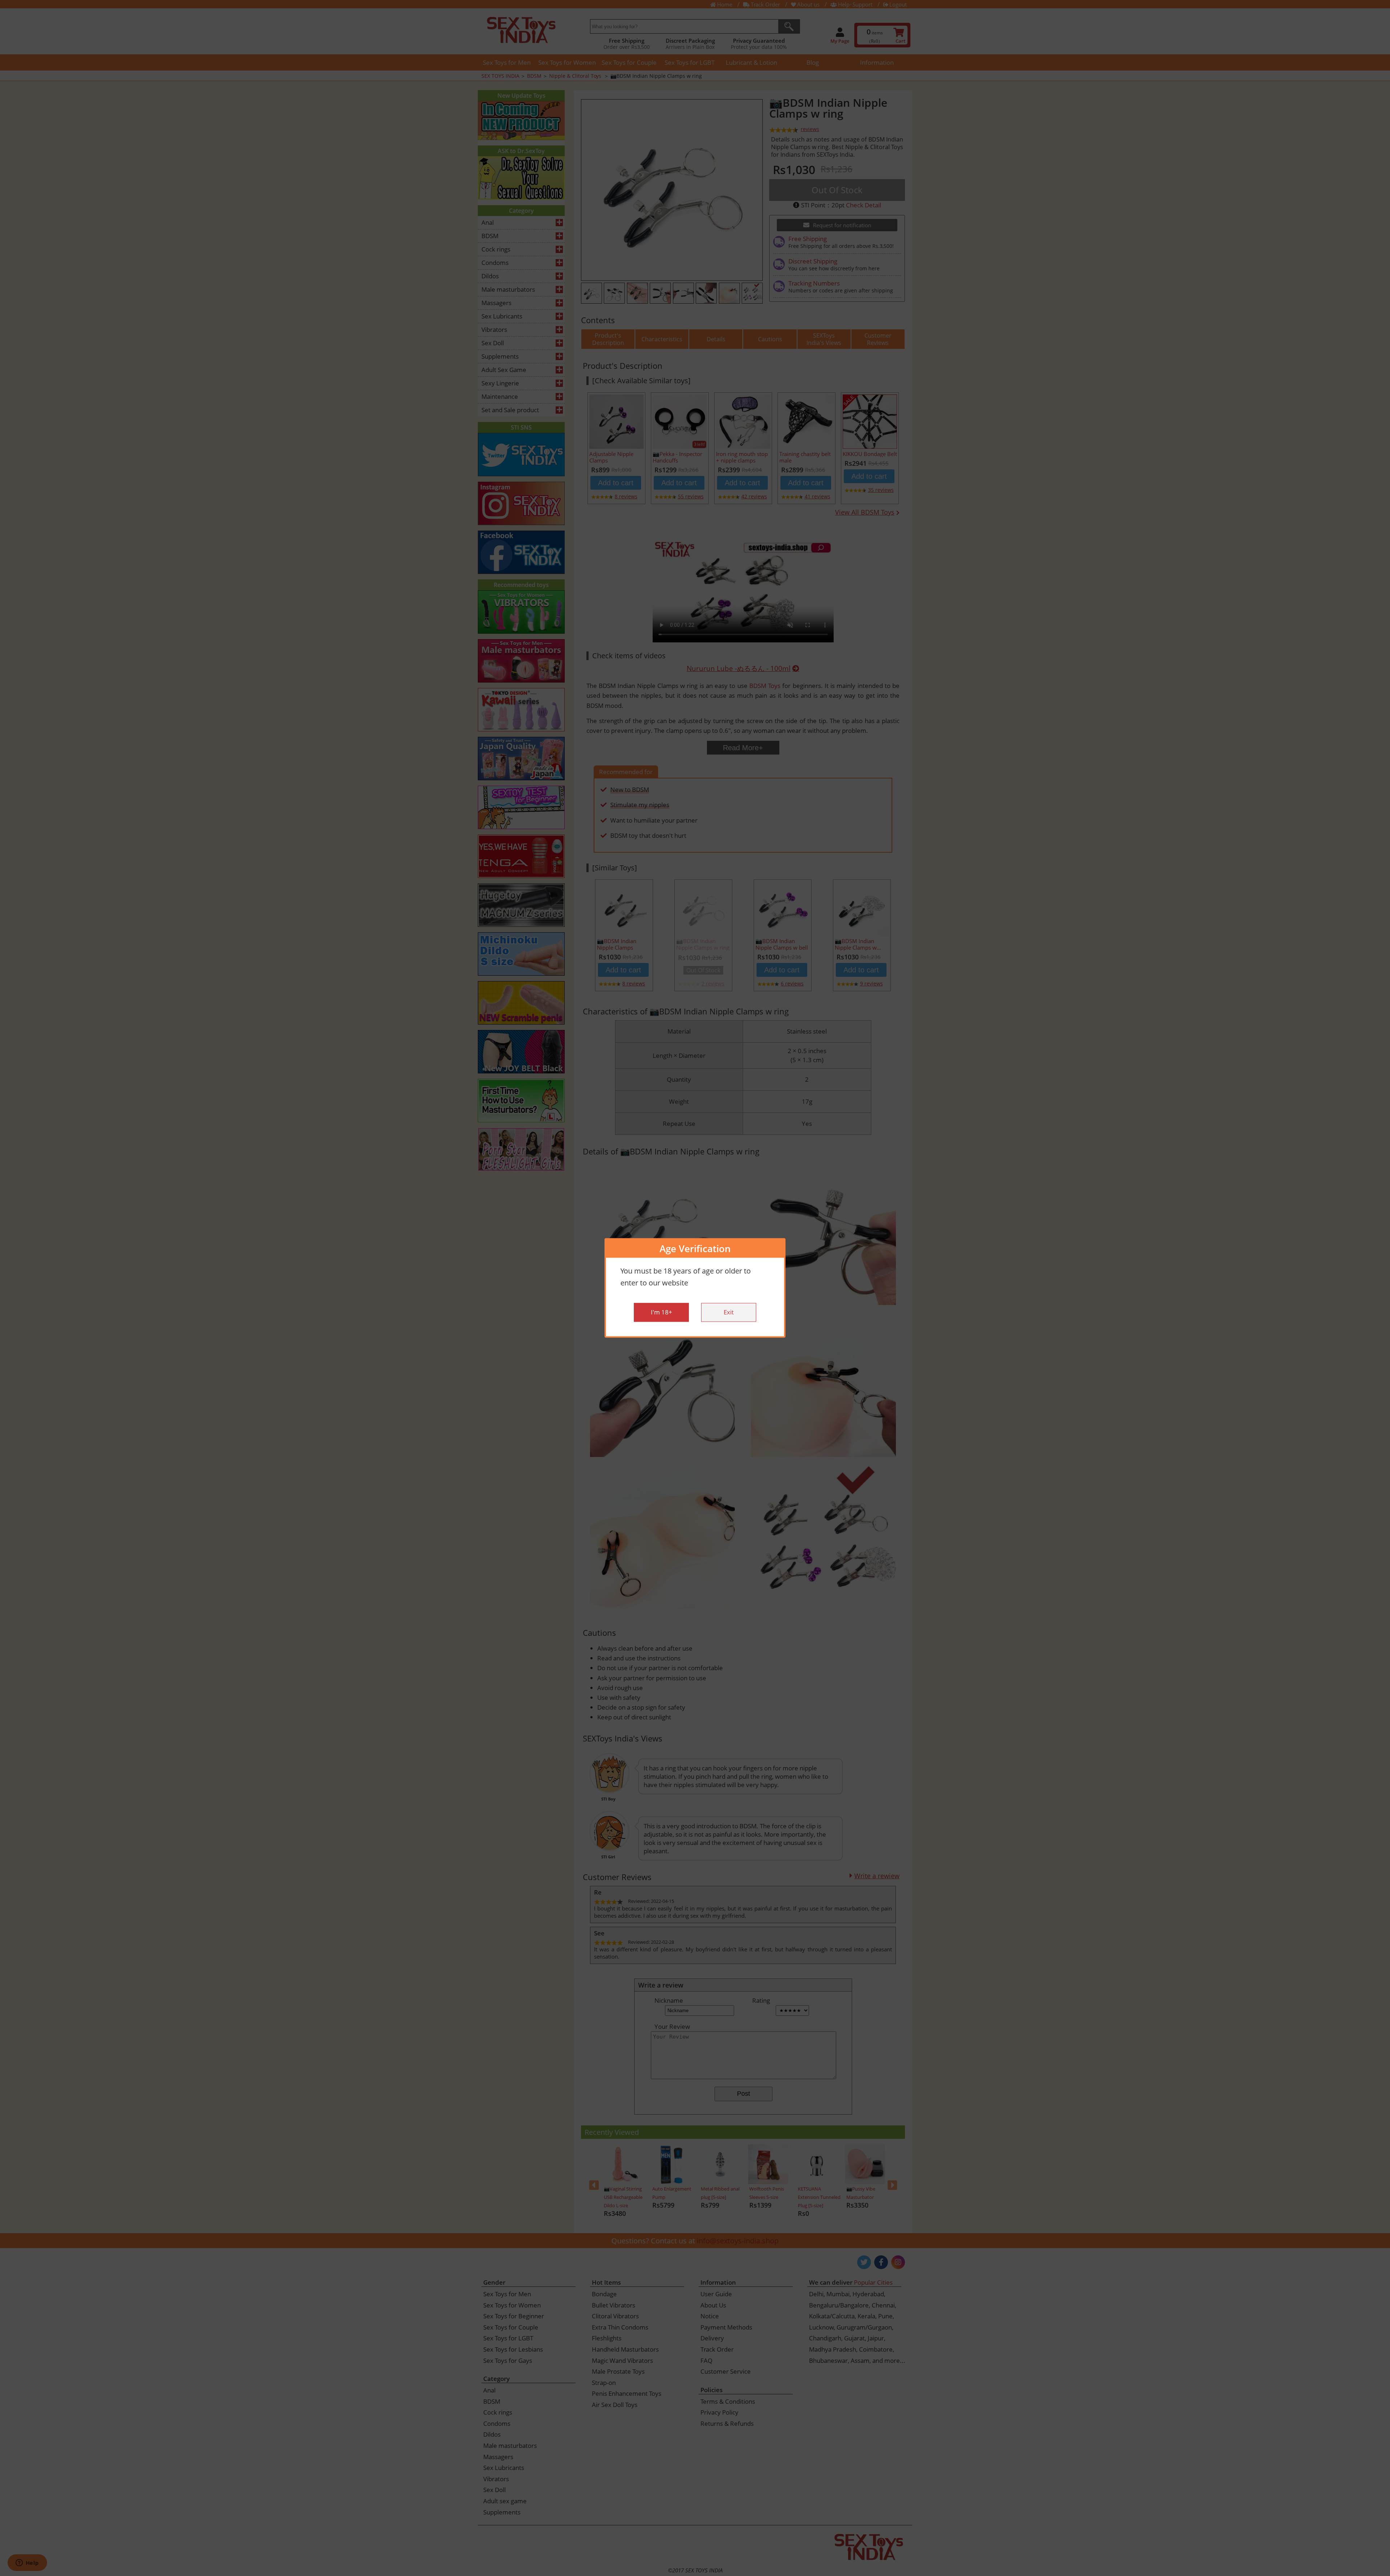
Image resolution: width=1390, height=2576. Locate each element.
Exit (729, 1312)
